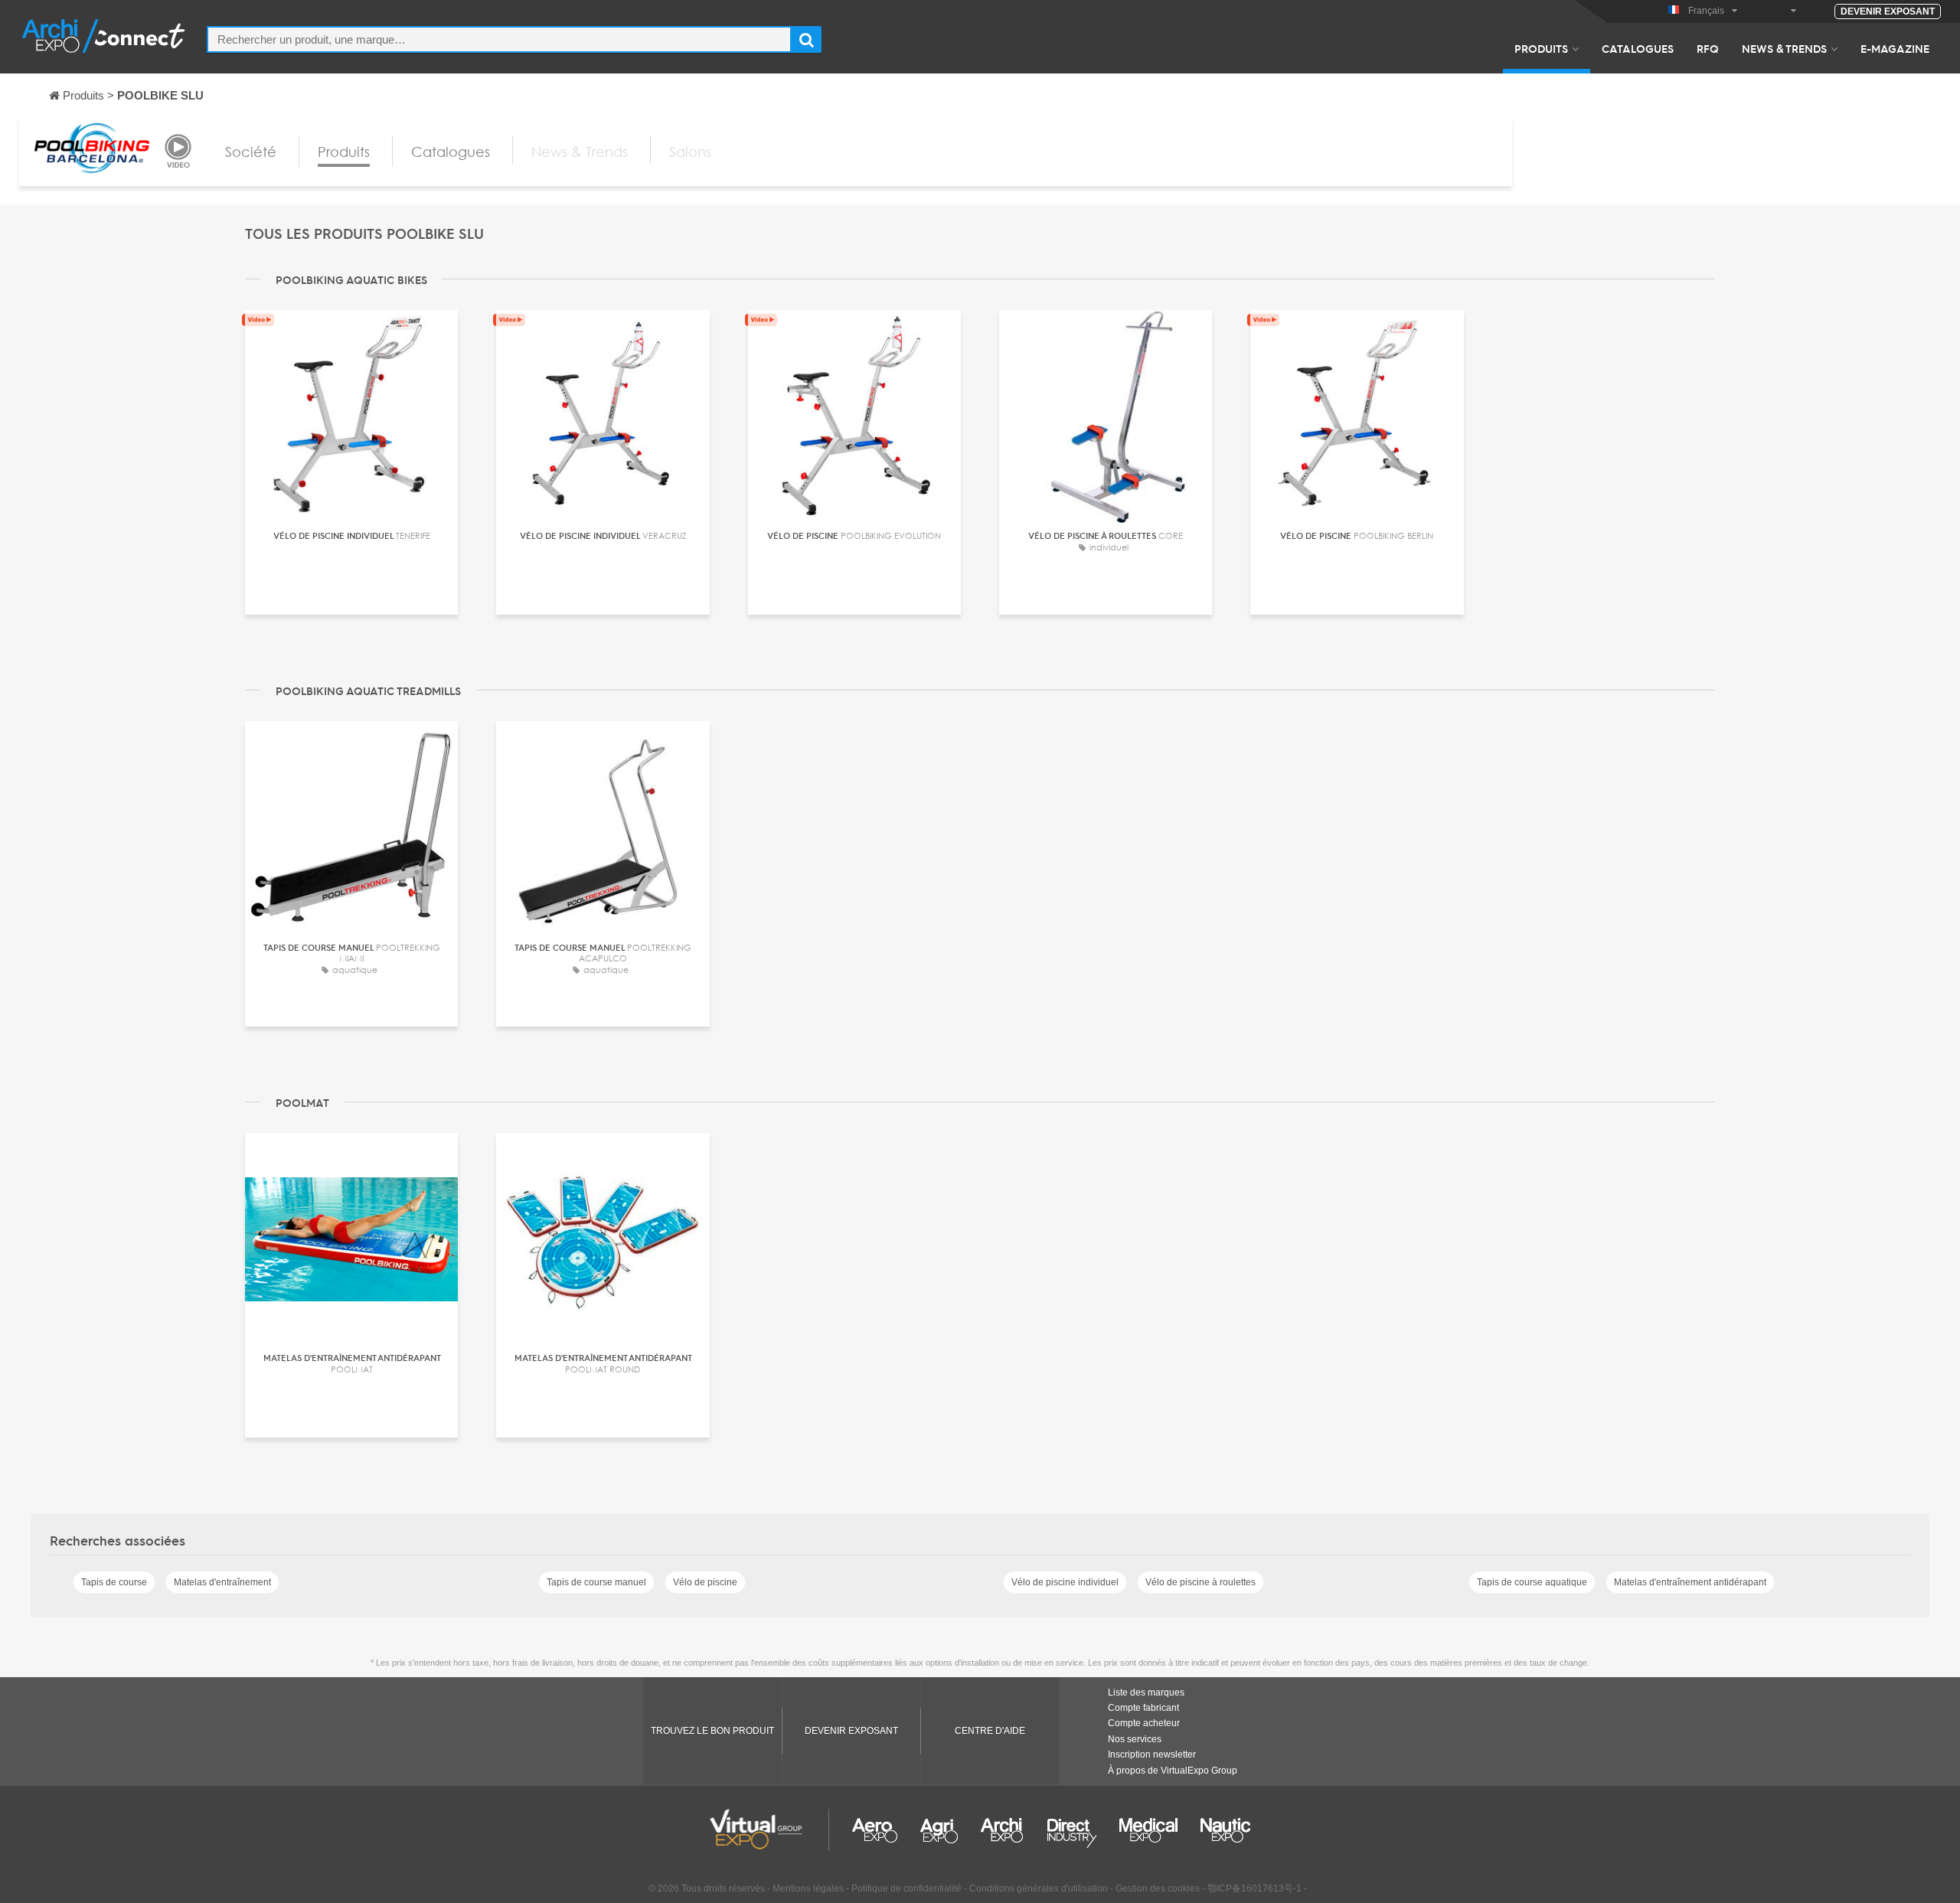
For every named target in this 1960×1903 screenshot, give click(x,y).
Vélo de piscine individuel (1065, 1582)
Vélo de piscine (705, 1582)
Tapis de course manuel (596, 1582)
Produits (1541, 48)
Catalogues (1638, 48)
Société (251, 152)
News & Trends (1784, 48)
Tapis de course (114, 1582)
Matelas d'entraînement (222, 1582)
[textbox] (499, 39)
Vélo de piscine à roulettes (1200, 1582)
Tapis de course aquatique (1532, 1582)
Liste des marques (1146, 1692)
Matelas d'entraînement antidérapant (1690, 1582)
